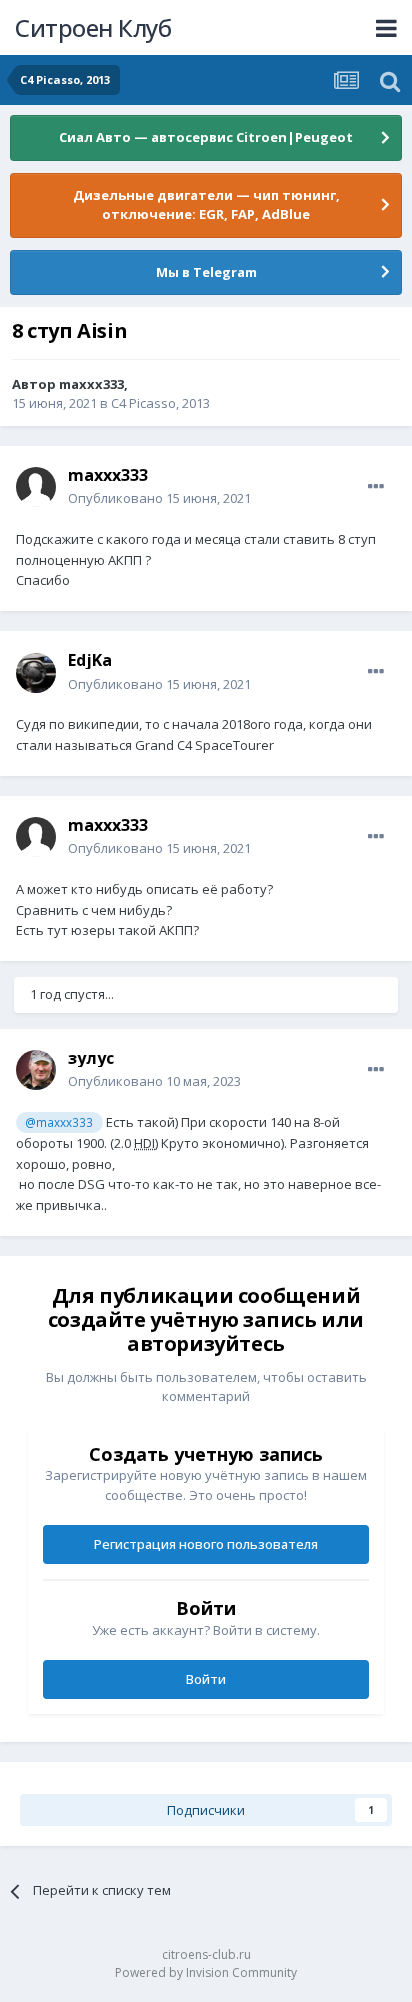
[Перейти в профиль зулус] (36, 1070)
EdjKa (90, 660)
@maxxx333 (59, 1122)
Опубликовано (159, 498)
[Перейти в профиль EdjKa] (36, 673)
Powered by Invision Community (206, 1972)
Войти (206, 1679)
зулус (91, 1058)
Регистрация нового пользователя (206, 1544)
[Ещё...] (376, 487)
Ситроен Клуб (93, 27)
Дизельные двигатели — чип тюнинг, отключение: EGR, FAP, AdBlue (206, 205)
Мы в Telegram (206, 272)
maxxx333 (91, 384)
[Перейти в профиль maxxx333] (36, 487)
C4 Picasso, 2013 (160, 403)
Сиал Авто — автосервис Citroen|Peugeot (206, 137)
